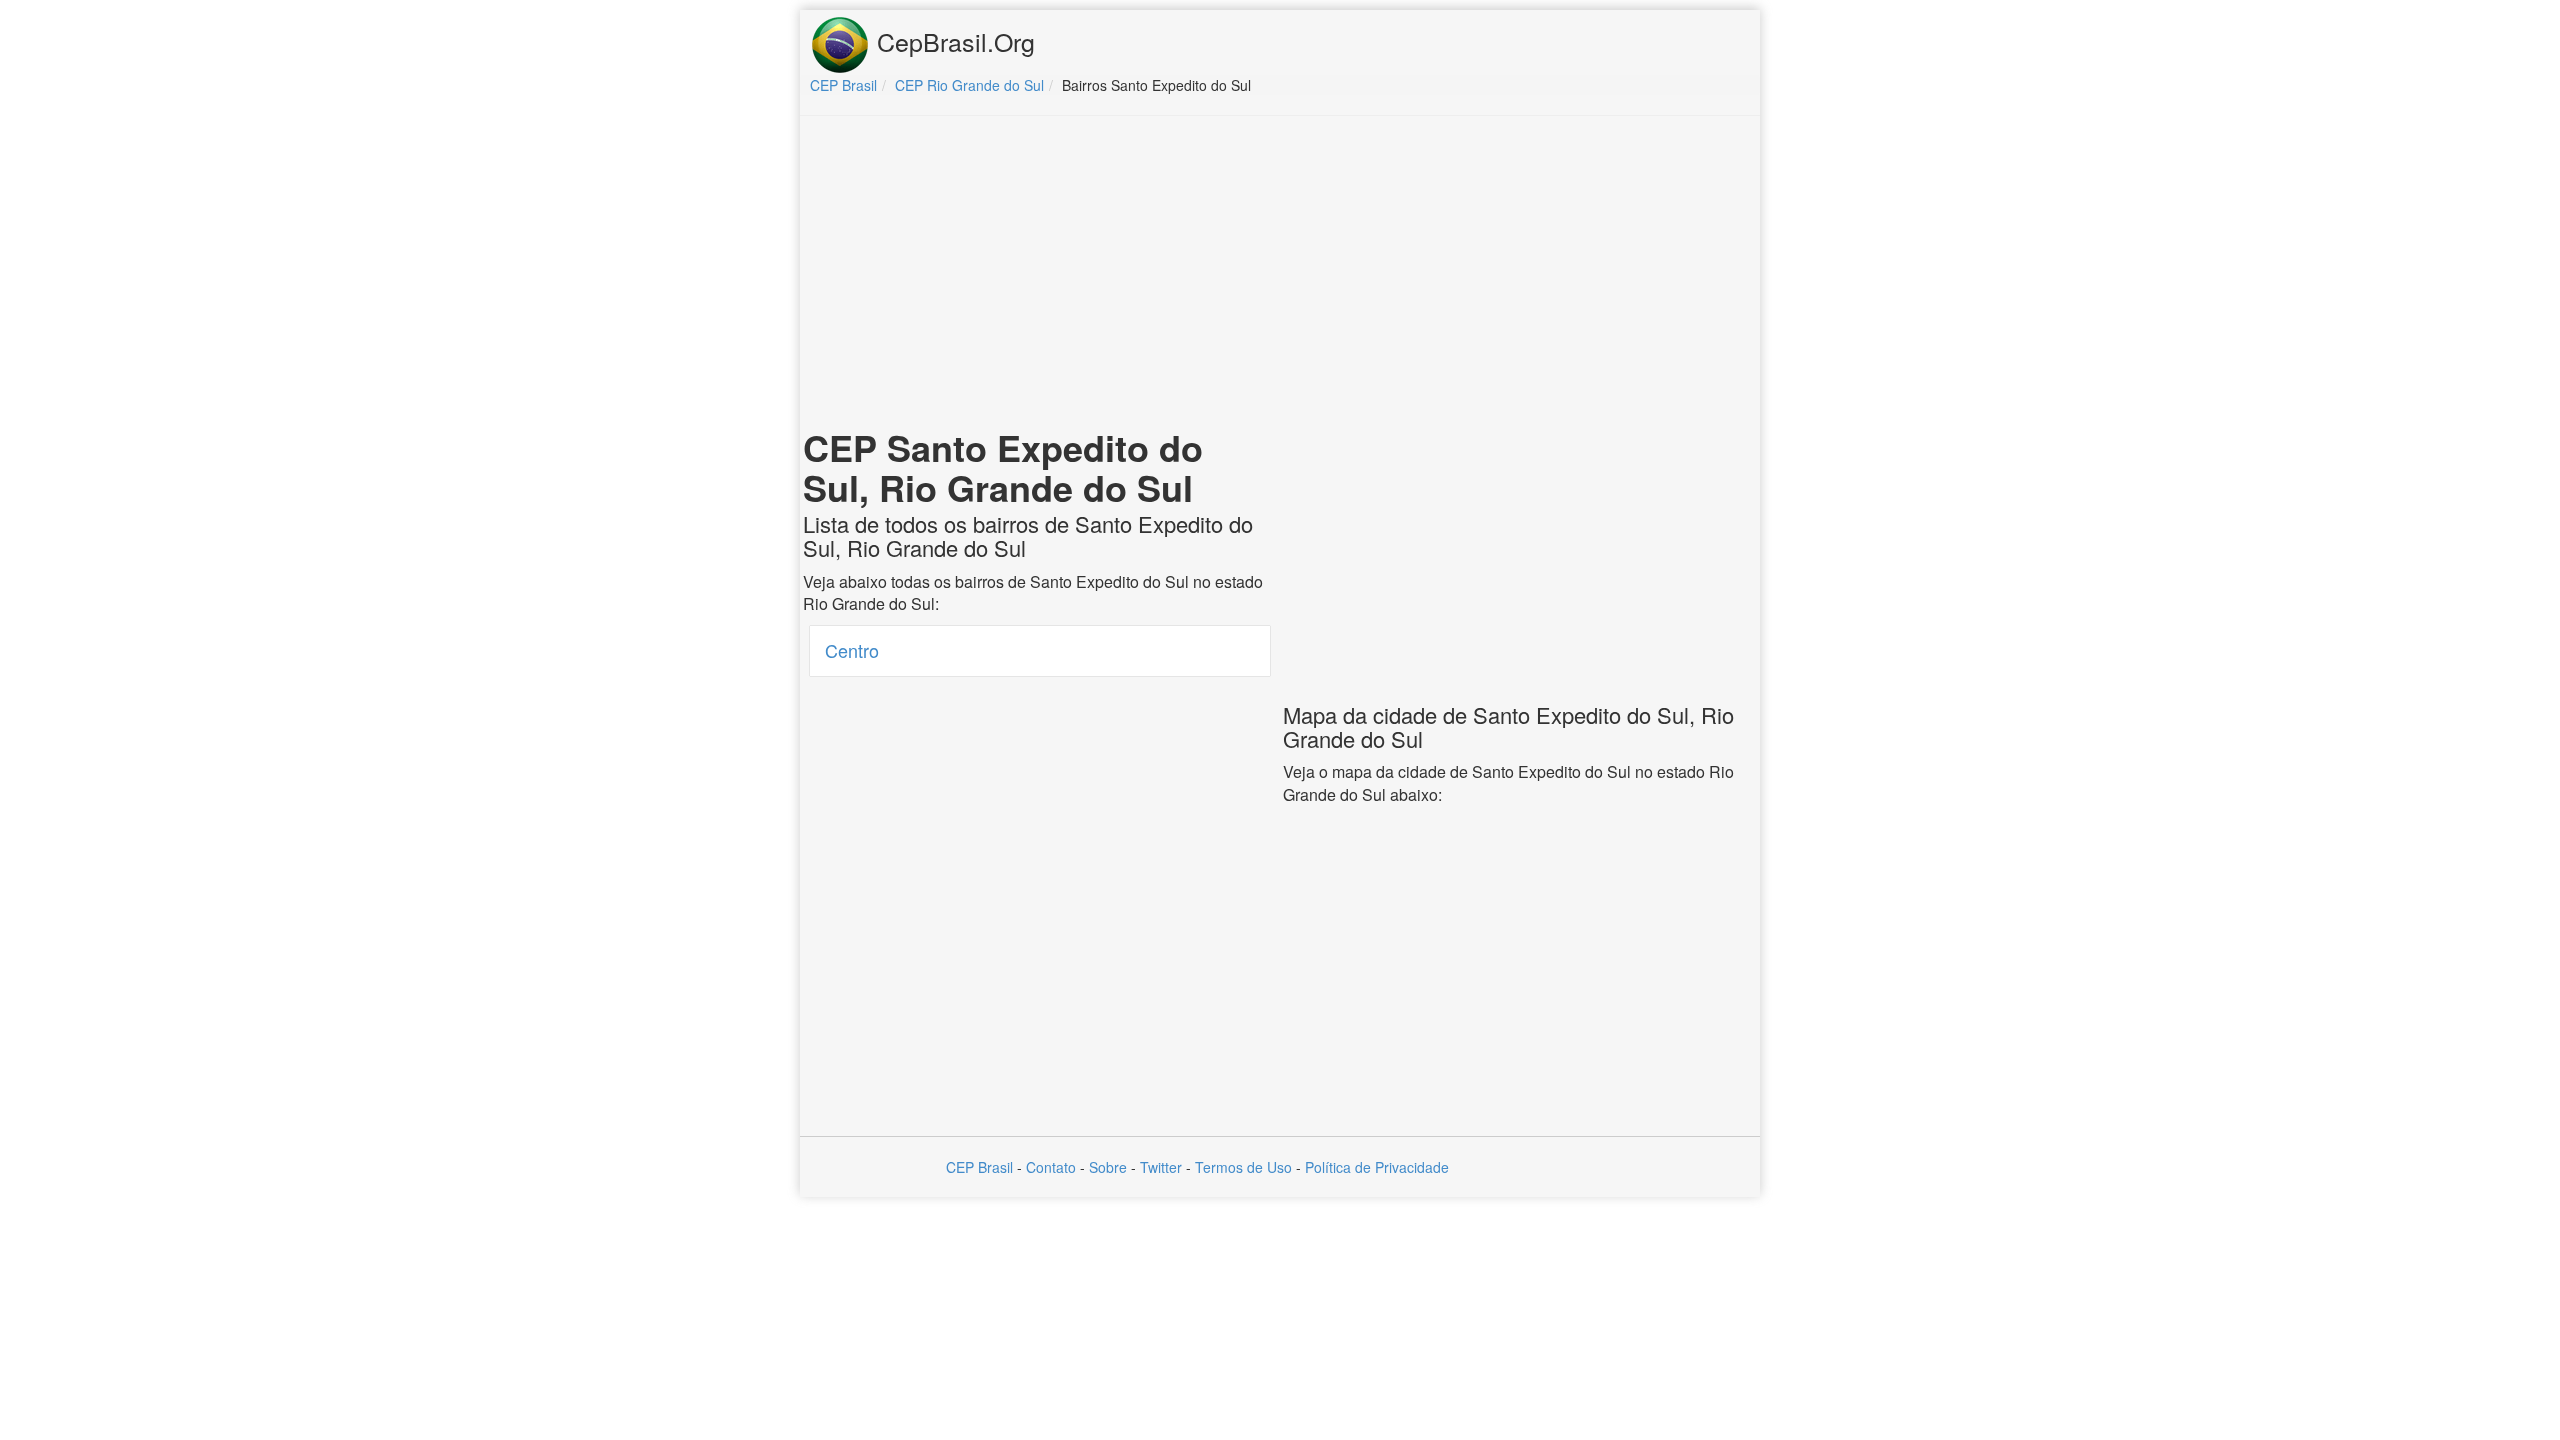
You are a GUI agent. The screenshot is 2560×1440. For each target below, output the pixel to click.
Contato (1051, 1167)
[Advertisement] (1280, 276)
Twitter (1161, 1167)
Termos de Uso (1243, 1167)
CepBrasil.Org (952, 41)
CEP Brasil (979, 1167)
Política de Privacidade (1377, 1167)
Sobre (1108, 1167)
